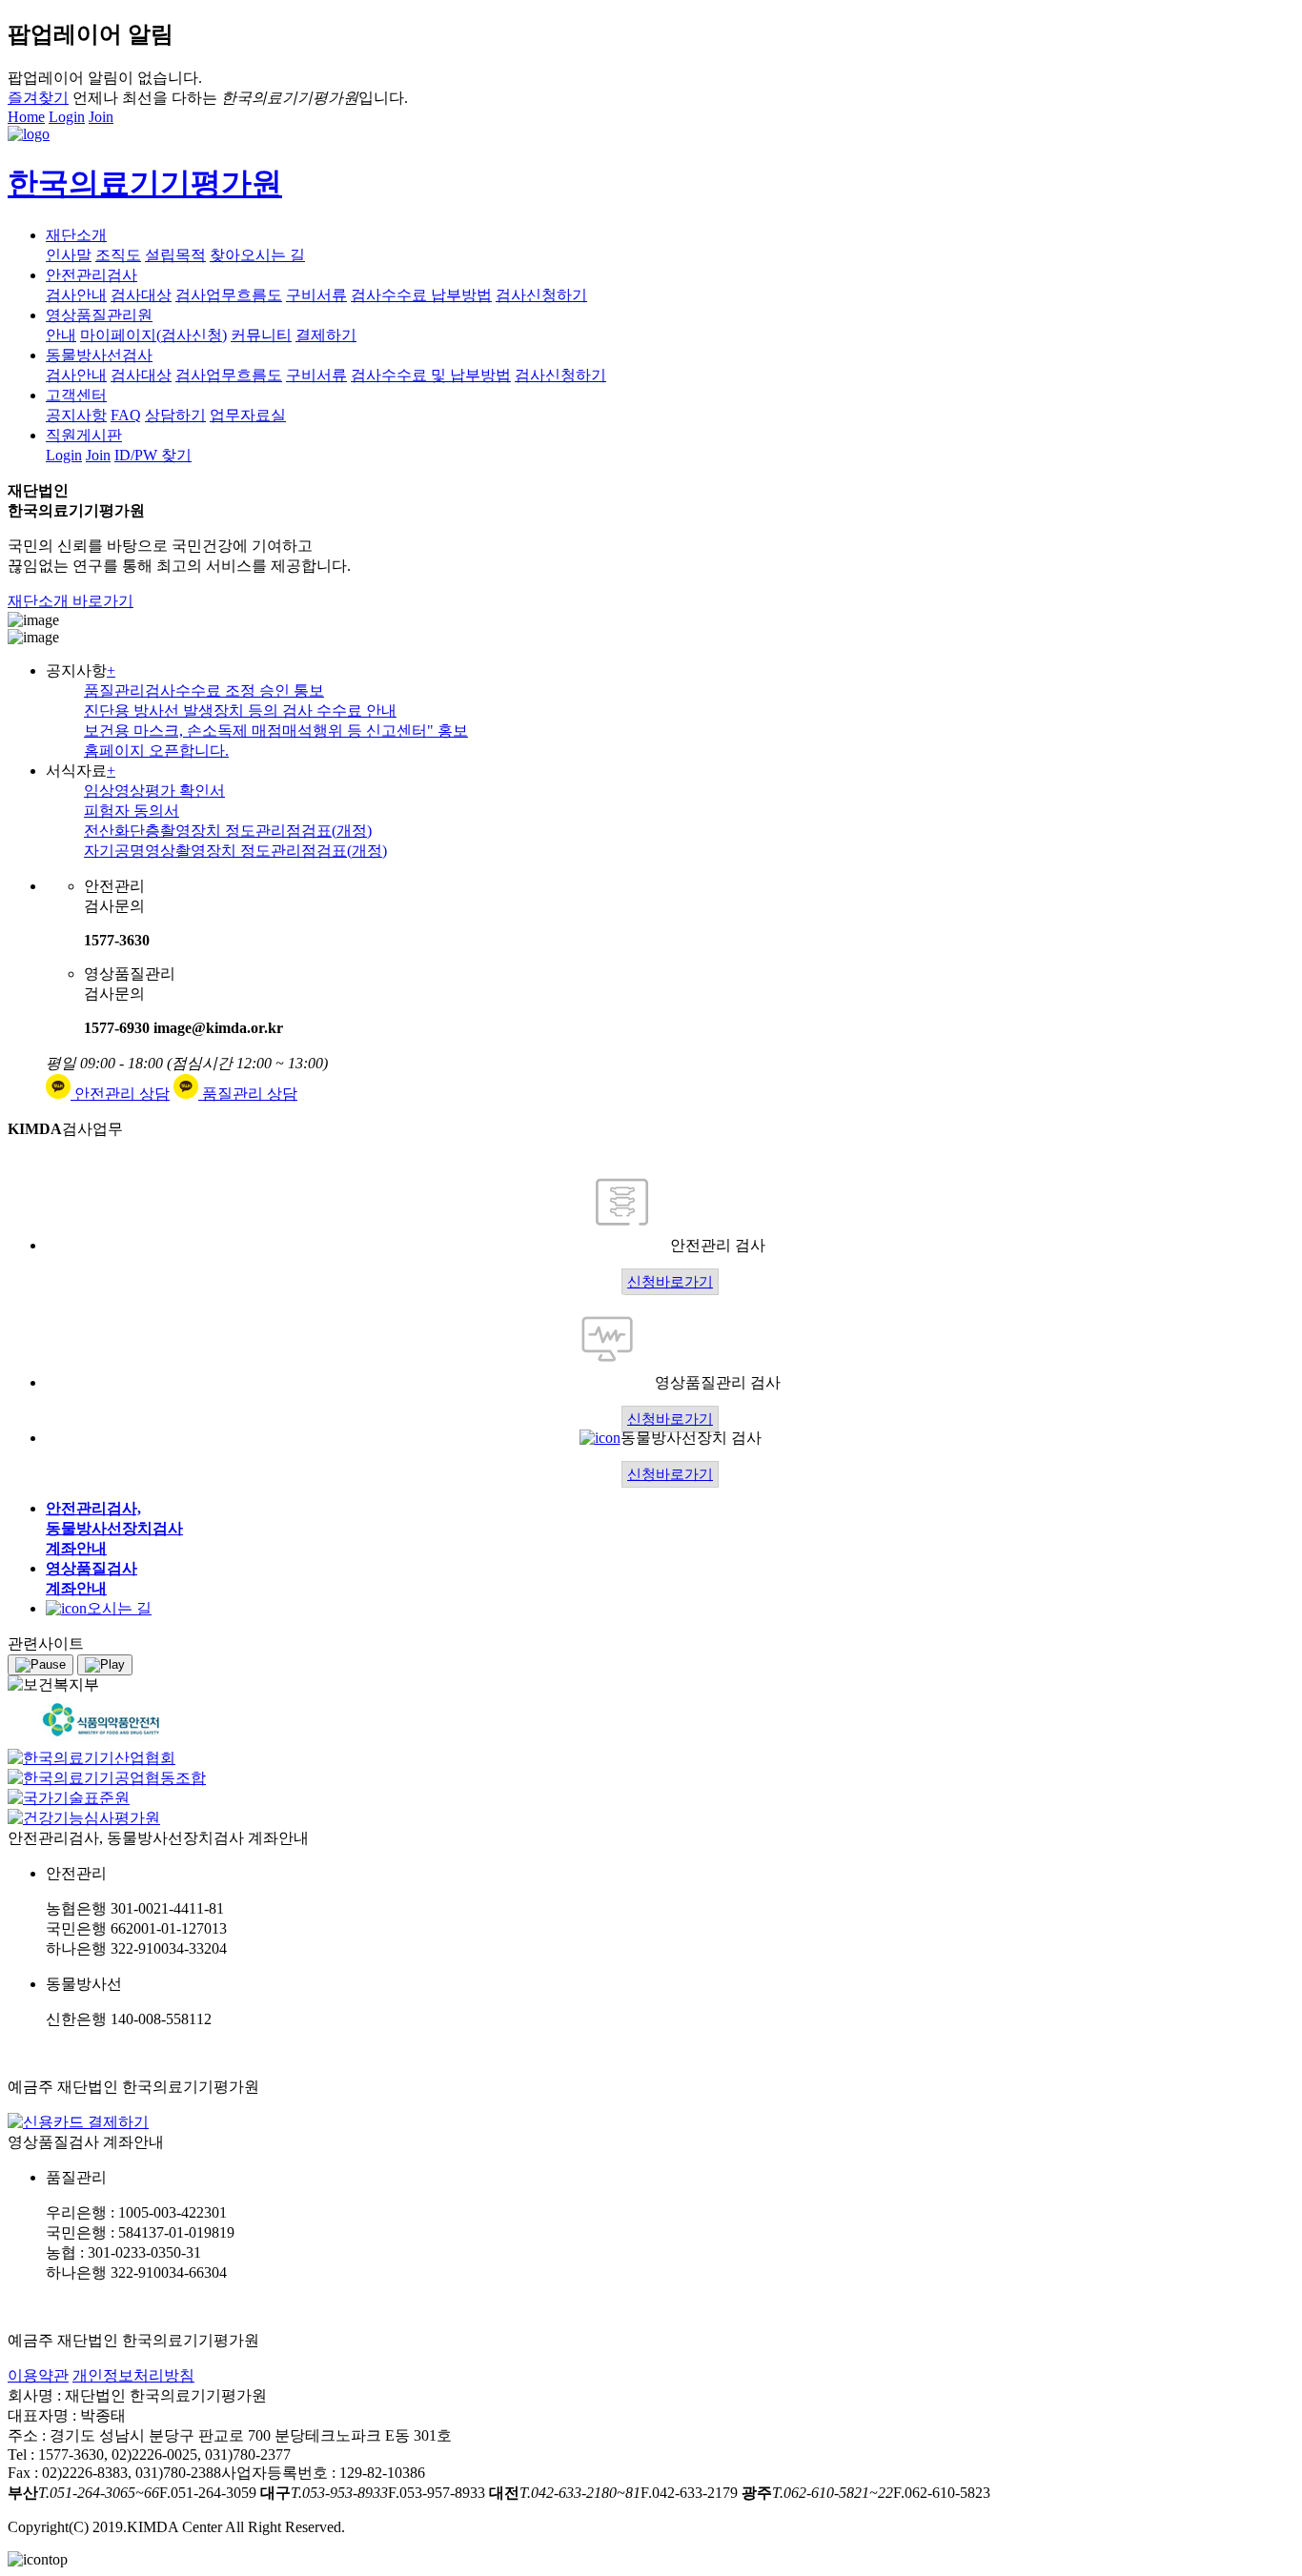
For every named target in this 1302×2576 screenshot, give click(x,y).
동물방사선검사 (99, 355)
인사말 (69, 255)
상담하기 (175, 415)
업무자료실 (248, 415)
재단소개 (76, 235)
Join (101, 117)
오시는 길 (119, 1608)
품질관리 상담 (248, 1094)
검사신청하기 (541, 295)
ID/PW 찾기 (153, 455)
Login (67, 117)
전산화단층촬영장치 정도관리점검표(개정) (228, 831)
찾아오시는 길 (257, 255)
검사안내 (76, 295)
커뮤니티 (261, 335)
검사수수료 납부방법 (421, 295)
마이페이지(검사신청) (153, 335)
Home (26, 117)
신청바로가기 (670, 1282)
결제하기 (326, 335)
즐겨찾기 (38, 98)
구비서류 (316, 295)
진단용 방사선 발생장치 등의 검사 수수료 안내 (240, 710)
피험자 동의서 (132, 811)
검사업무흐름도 (229, 295)
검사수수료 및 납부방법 (431, 375)
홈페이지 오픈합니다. (156, 750)
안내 (61, 335)
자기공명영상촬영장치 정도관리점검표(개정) (235, 851)
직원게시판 (84, 435)
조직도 (118, 255)
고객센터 (76, 395)
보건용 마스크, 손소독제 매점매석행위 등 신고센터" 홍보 (276, 730)
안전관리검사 (92, 275)
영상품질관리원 (99, 315)
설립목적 (175, 255)
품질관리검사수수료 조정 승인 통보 (204, 690)
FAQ (126, 415)
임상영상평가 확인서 (154, 791)
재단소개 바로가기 (71, 601)
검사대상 (141, 295)
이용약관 (38, 2375)
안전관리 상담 (120, 1094)
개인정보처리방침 (133, 2375)
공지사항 (76, 415)
